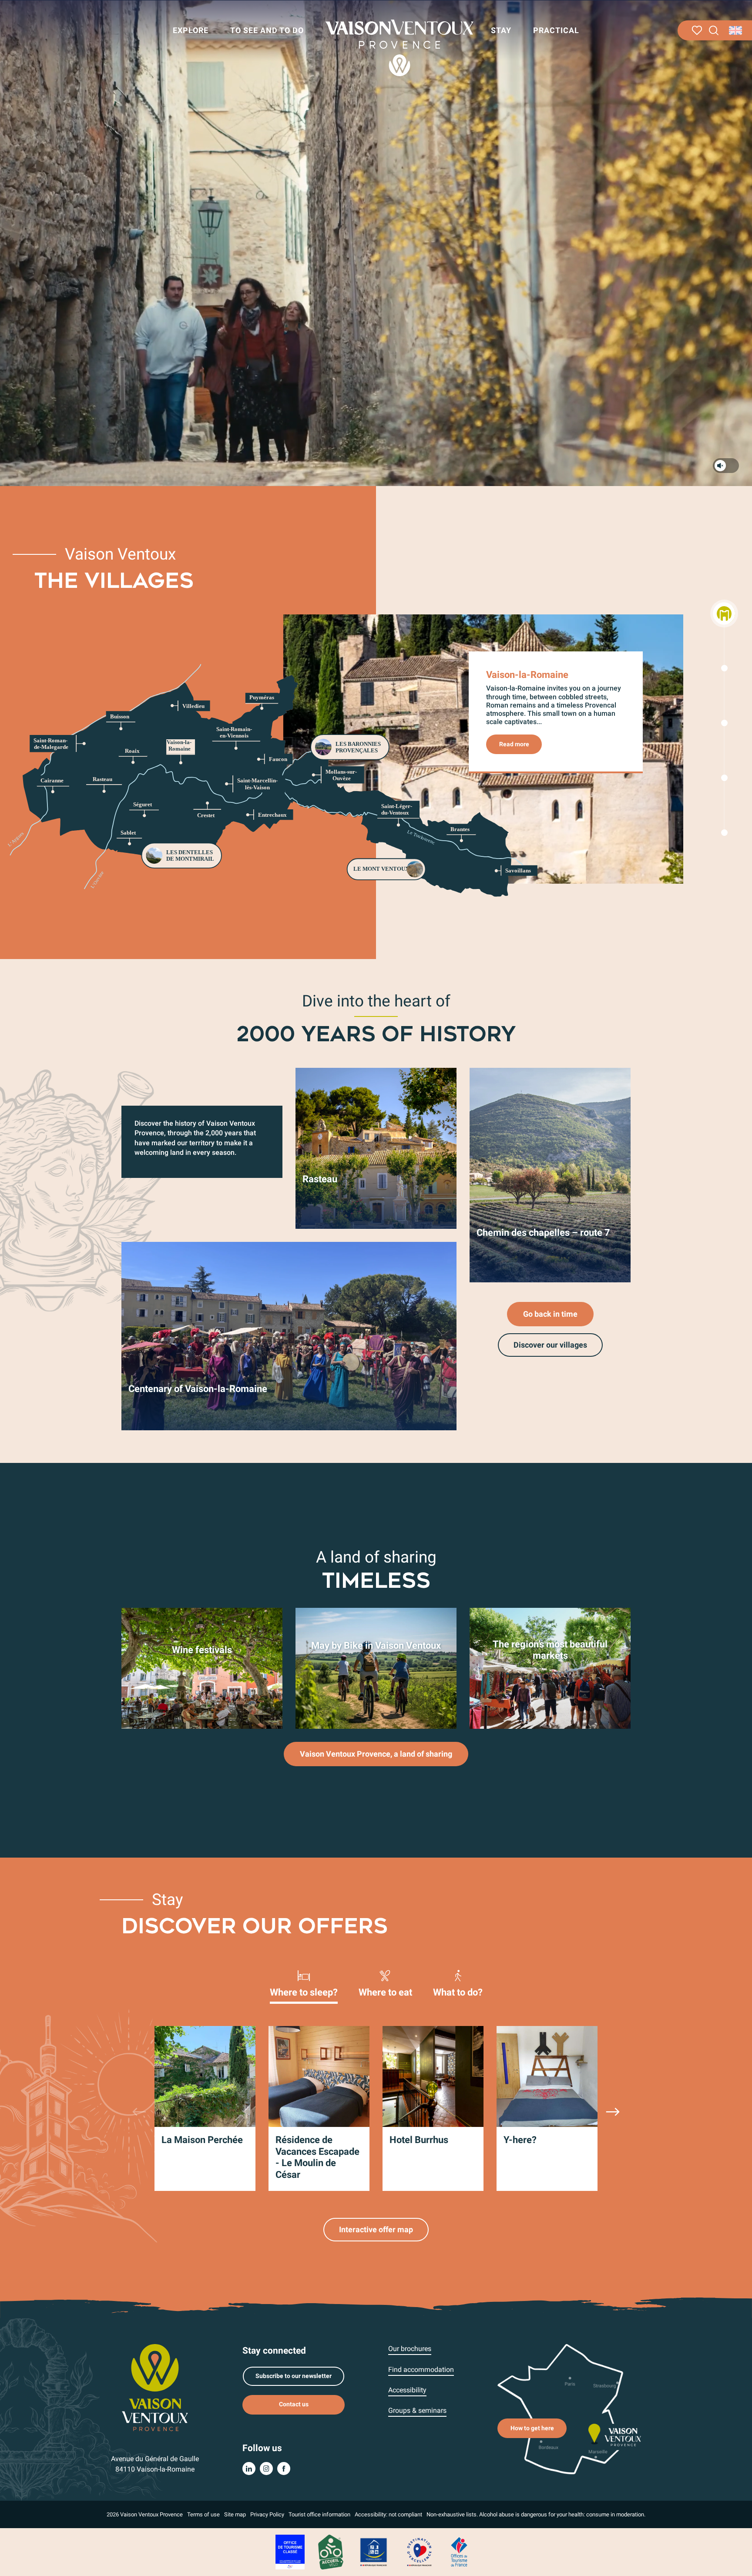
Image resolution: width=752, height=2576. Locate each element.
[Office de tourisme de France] (459, 2551)
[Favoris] (697, 30)
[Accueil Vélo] (331, 2551)
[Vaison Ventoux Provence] (399, 48)
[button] (714, 31)
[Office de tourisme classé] (290, 2551)
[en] (736, 30)
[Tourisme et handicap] (374, 2551)
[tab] (304, 1983)
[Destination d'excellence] (419, 2551)
